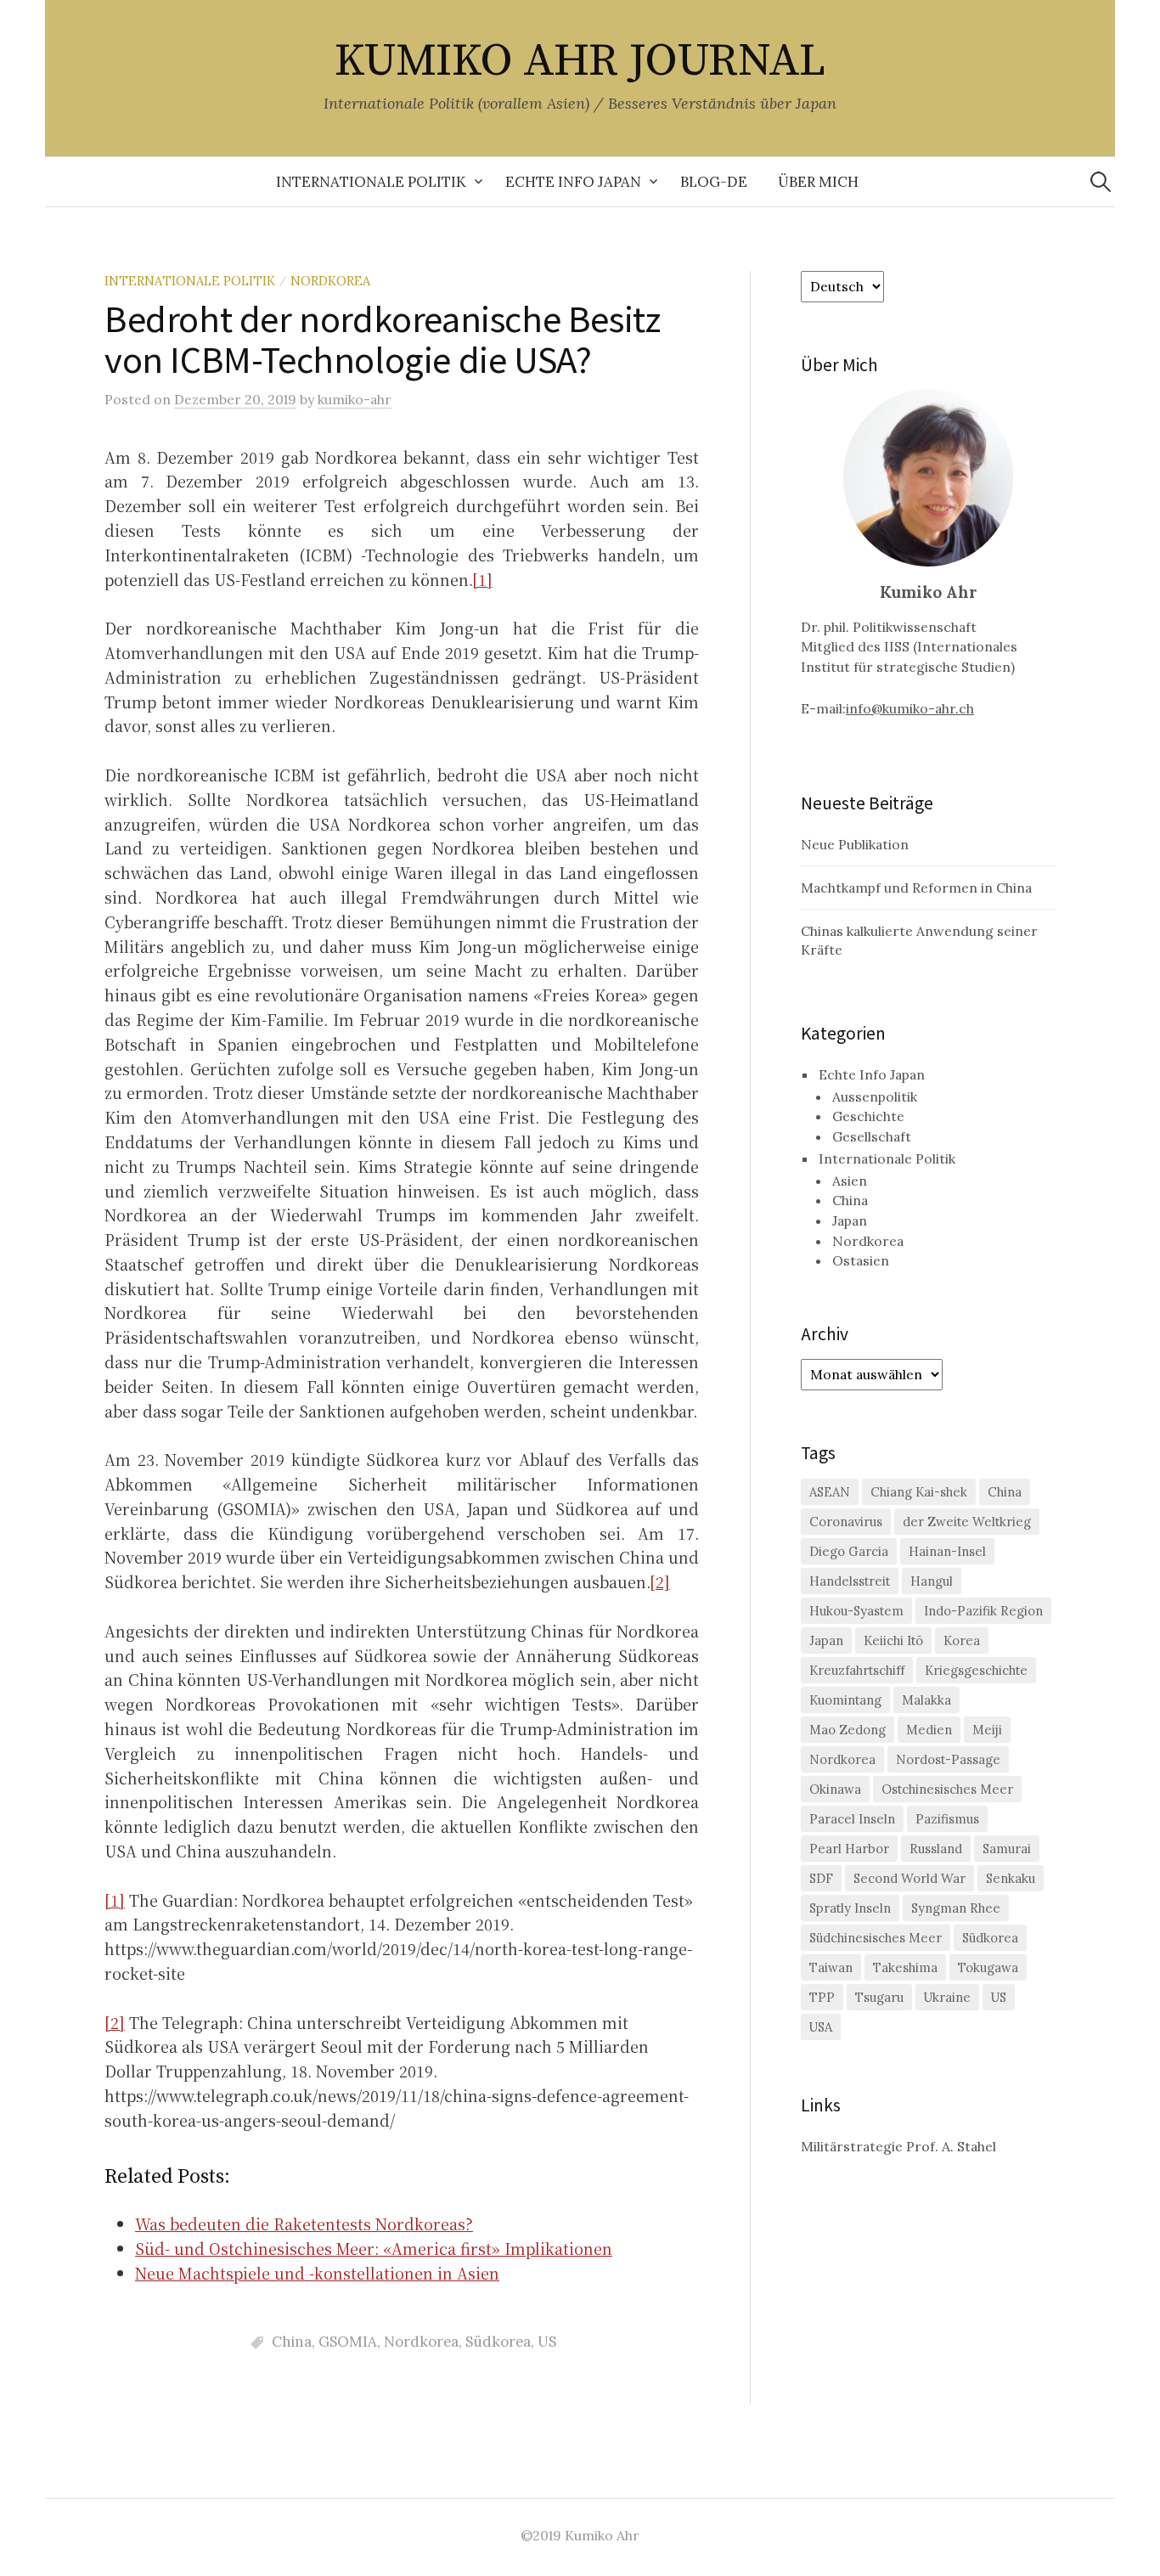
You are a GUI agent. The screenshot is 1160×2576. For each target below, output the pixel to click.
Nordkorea (330, 281)
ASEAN (830, 1492)
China (292, 2342)
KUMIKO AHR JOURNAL (580, 61)
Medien (929, 1730)
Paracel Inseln (852, 1819)
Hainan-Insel (947, 1551)
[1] (482, 579)
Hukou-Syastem (856, 1611)
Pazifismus (947, 1819)
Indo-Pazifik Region (983, 1611)
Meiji (987, 1730)
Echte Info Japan (573, 182)
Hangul (932, 1581)
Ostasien (861, 1260)
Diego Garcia (849, 1551)
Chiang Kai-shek (919, 1492)
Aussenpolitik (875, 1096)
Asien (850, 1181)
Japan (850, 1220)
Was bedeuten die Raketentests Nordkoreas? (304, 2224)
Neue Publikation (855, 844)
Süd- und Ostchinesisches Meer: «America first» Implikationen (374, 2248)
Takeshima (905, 1967)
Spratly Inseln (850, 1908)
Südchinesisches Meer (876, 1938)
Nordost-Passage (948, 1759)
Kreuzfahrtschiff (857, 1670)
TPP (822, 1997)
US (547, 2342)
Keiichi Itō (893, 1640)
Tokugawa (988, 1967)
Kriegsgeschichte (976, 1670)
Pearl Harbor (849, 1849)
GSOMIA (348, 2342)
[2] (660, 1581)
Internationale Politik (371, 182)
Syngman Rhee (956, 1908)
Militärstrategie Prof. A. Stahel (898, 2146)
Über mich (818, 182)
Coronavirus (846, 1522)
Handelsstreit (850, 1581)
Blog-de (714, 182)
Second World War (909, 1878)
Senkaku (1011, 1878)
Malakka (926, 1700)
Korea (962, 1640)
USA (821, 2027)
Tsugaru (879, 1997)
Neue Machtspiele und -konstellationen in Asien (317, 2273)
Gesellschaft (872, 1136)
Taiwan (831, 1967)
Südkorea (498, 2342)
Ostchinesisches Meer (947, 1789)
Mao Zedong (847, 1730)
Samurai (1007, 1849)
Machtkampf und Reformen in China (916, 888)
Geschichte (868, 1116)
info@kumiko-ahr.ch (910, 708)
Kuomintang (845, 1700)
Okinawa (835, 1789)
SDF (821, 1878)
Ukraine (947, 1997)
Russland (936, 1849)
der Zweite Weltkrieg (967, 1522)
